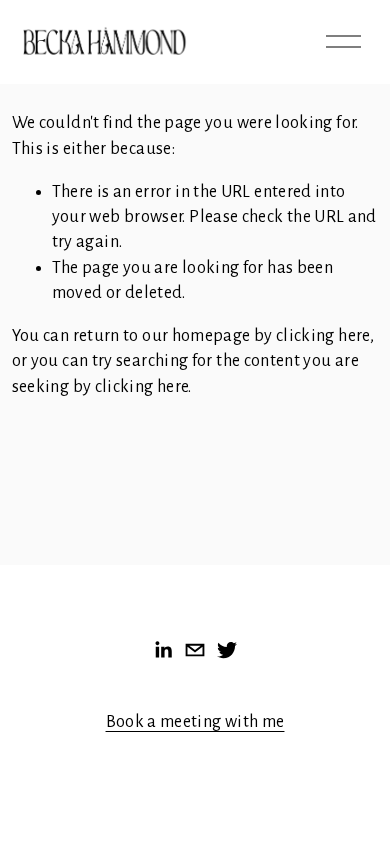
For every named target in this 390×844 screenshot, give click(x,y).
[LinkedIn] (163, 650)
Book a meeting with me (195, 722)
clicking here (323, 336)
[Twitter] (227, 650)
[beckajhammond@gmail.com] (195, 650)
